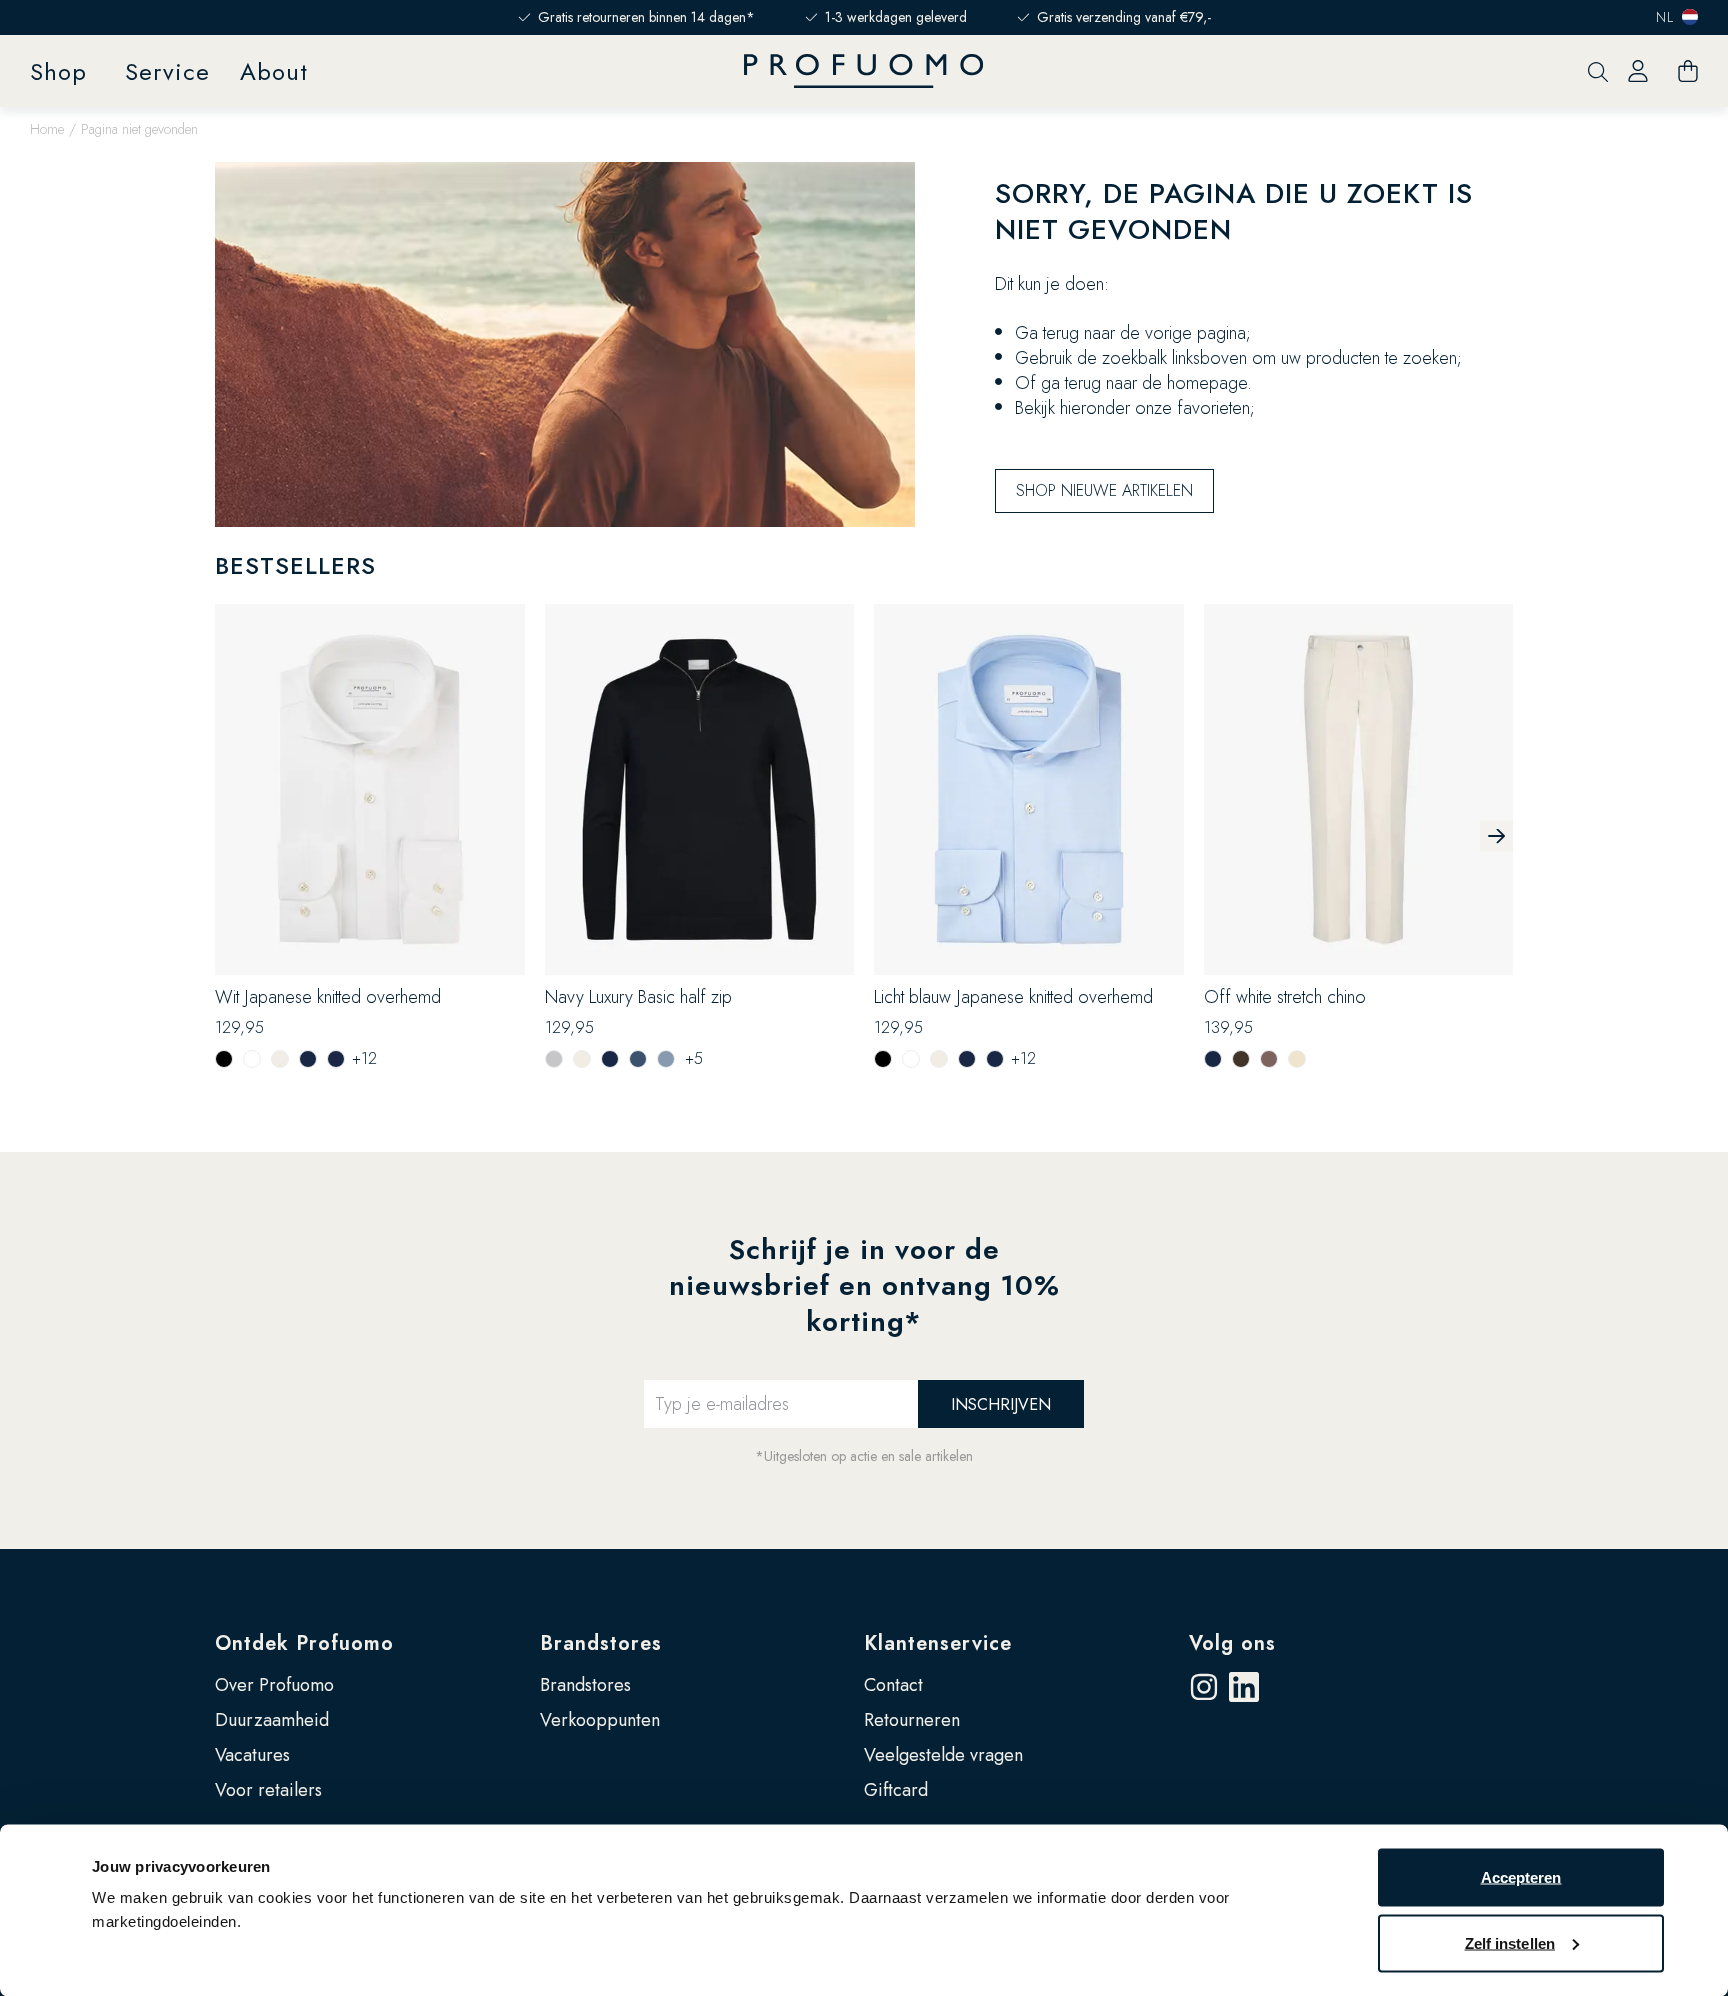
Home (47, 129)
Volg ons (1232, 1643)
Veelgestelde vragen (943, 1755)
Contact (893, 1685)
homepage (1207, 383)
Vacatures (252, 1755)
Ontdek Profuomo (304, 1643)
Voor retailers (268, 1790)
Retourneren (912, 1720)
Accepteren (1521, 1877)
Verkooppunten (600, 1720)
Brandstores (601, 1643)
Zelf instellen (1510, 1942)
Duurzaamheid (272, 1720)
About (274, 71)
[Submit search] (1598, 71)
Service (167, 71)
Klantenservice (938, 1643)
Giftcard (896, 1790)
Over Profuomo (274, 1685)
